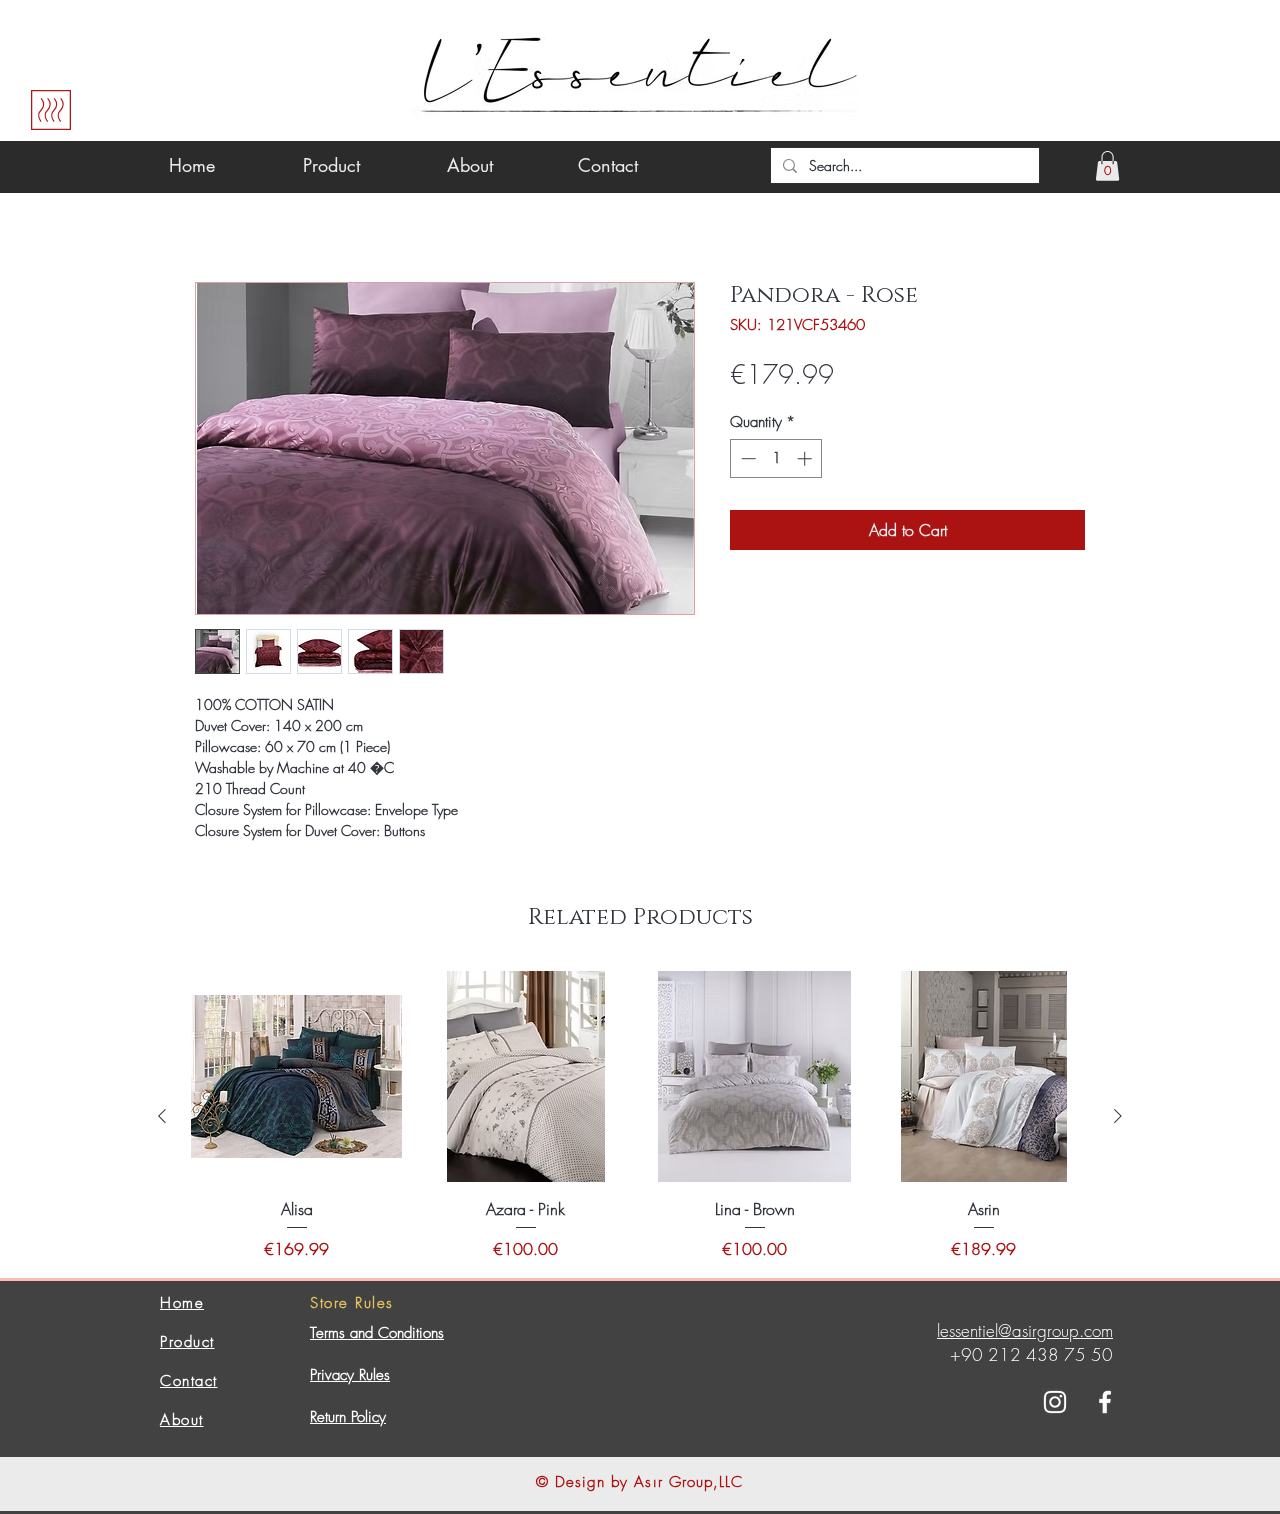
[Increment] (806, 458)
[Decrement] (746, 458)
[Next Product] (1118, 1116)
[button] (1107, 166)
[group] (640, 1115)
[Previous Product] (162, 1116)
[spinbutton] (776, 458)
